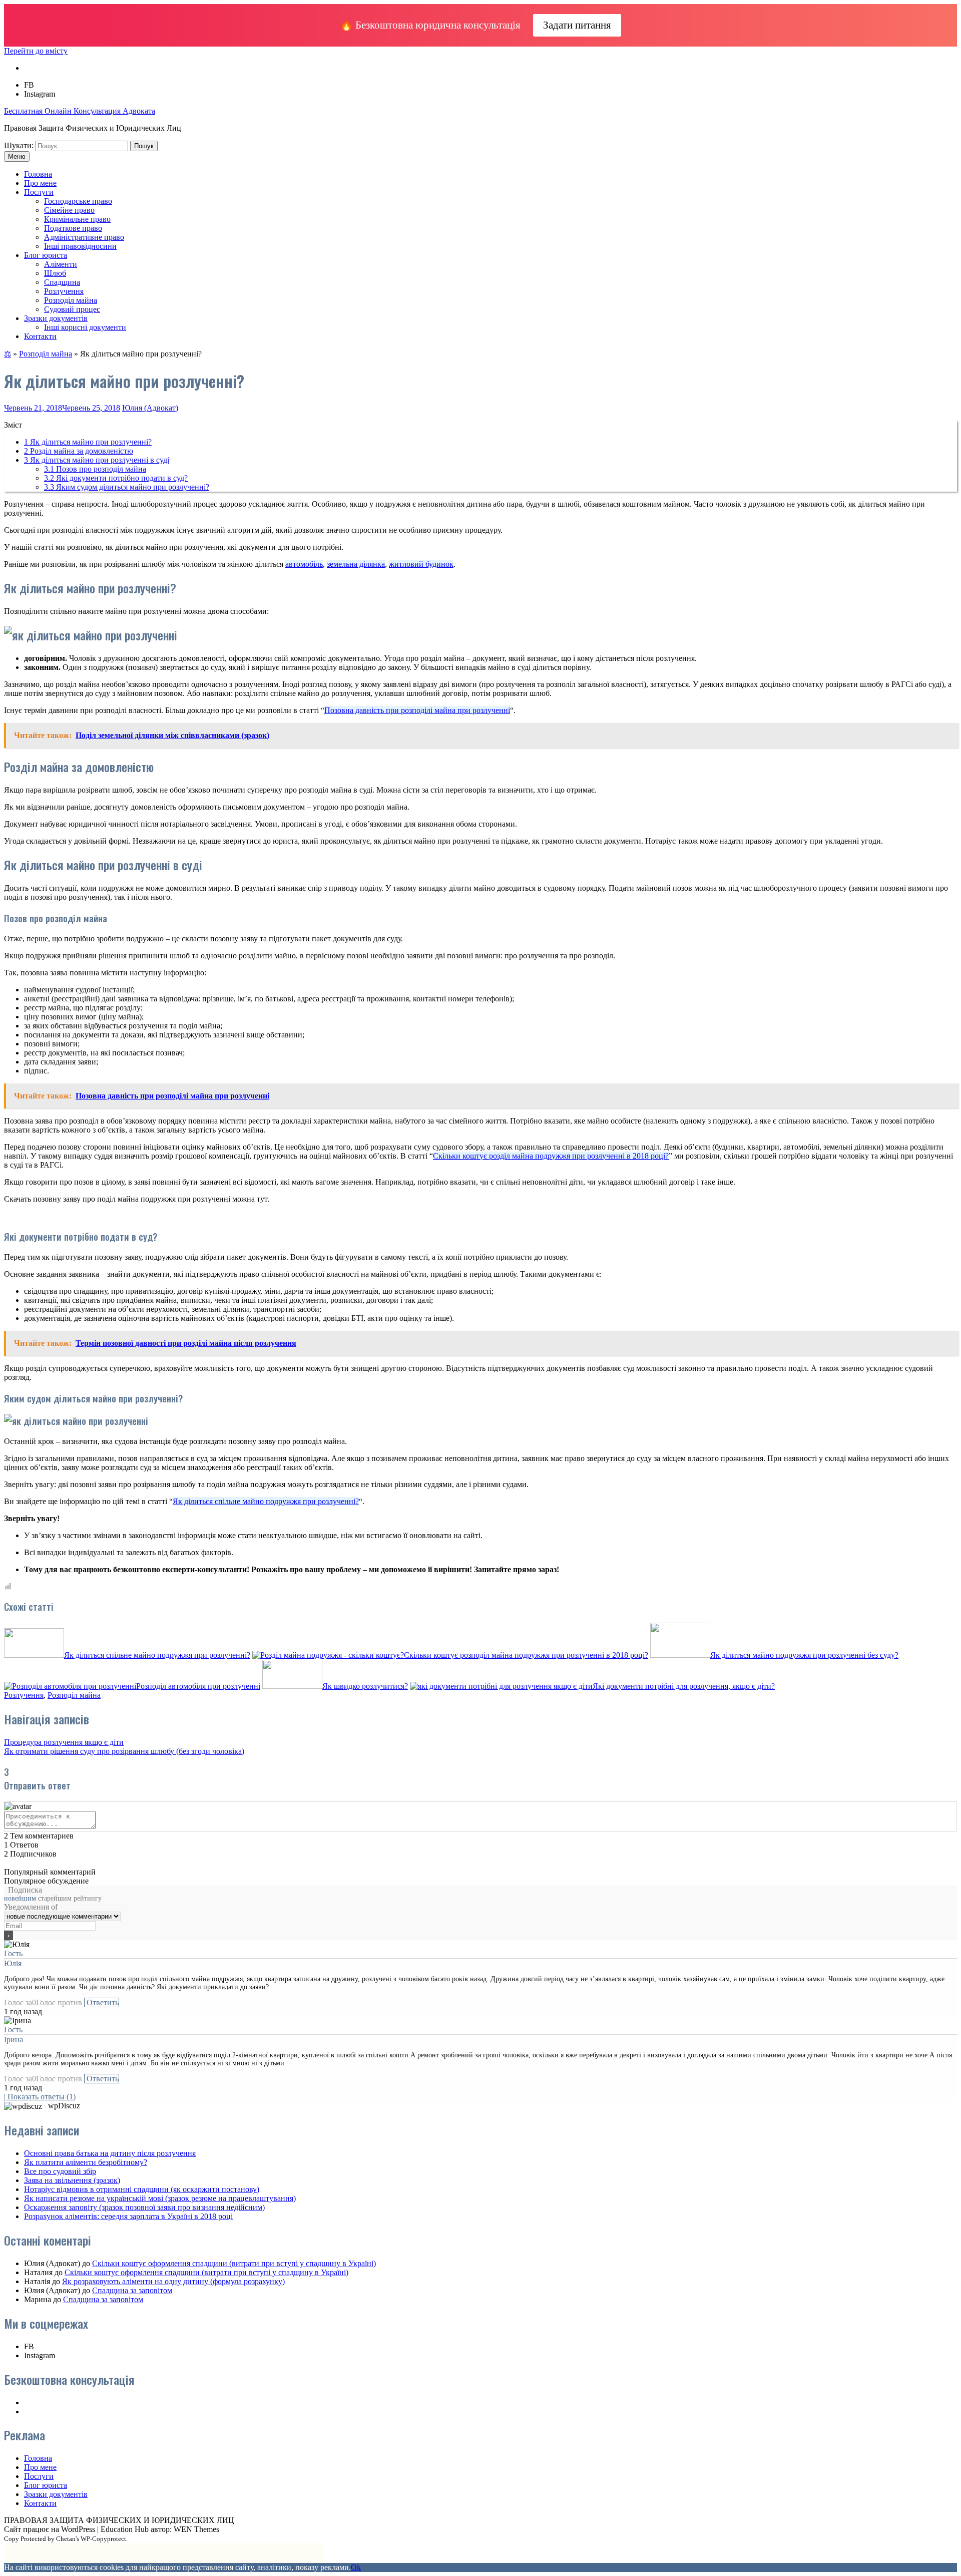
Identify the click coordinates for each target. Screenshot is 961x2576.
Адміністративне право (84, 237)
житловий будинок (421, 564)
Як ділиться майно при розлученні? (88, 442)
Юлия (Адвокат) (150, 408)
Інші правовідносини (80, 246)
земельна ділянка (356, 564)
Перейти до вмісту (36, 51)
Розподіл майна (71, 300)
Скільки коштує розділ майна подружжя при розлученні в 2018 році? (551, 1156)
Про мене (40, 183)
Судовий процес (72, 309)
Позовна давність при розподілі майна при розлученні (417, 710)
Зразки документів (56, 318)
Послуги (39, 192)
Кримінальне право (77, 219)
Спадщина (62, 282)
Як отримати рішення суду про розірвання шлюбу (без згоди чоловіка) (124, 1751)
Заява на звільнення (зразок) (72, 2180)
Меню (17, 156)
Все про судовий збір (60, 2171)
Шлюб (55, 273)
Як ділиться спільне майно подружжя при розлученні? (266, 1501)
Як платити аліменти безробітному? (86, 2162)
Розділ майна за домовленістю (79, 451)
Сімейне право (69, 210)
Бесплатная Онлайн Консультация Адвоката (80, 111)
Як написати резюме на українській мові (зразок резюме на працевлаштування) (160, 2198)
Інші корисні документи (85, 327)
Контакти (40, 336)
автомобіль (304, 564)
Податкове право (73, 228)
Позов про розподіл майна (95, 469)
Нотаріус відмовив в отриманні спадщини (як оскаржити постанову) (142, 2189)
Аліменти (61, 264)
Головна (38, 174)
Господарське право (78, 201)
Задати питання (577, 25)
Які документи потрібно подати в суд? (116, 478)
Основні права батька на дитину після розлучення (110, 2153)
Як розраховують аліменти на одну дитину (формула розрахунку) (173, 2281)
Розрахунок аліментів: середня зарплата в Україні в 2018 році (128, 2216)
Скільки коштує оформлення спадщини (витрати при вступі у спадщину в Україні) (234, 2263)
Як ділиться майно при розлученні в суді (97, 460)
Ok (356, 2567)
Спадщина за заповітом (132, 2290)
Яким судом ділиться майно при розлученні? (127, 487)
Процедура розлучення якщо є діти (64, 1742)
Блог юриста (46, 255)
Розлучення (64, 291)
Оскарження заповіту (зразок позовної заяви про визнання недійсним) (144, 2207)
